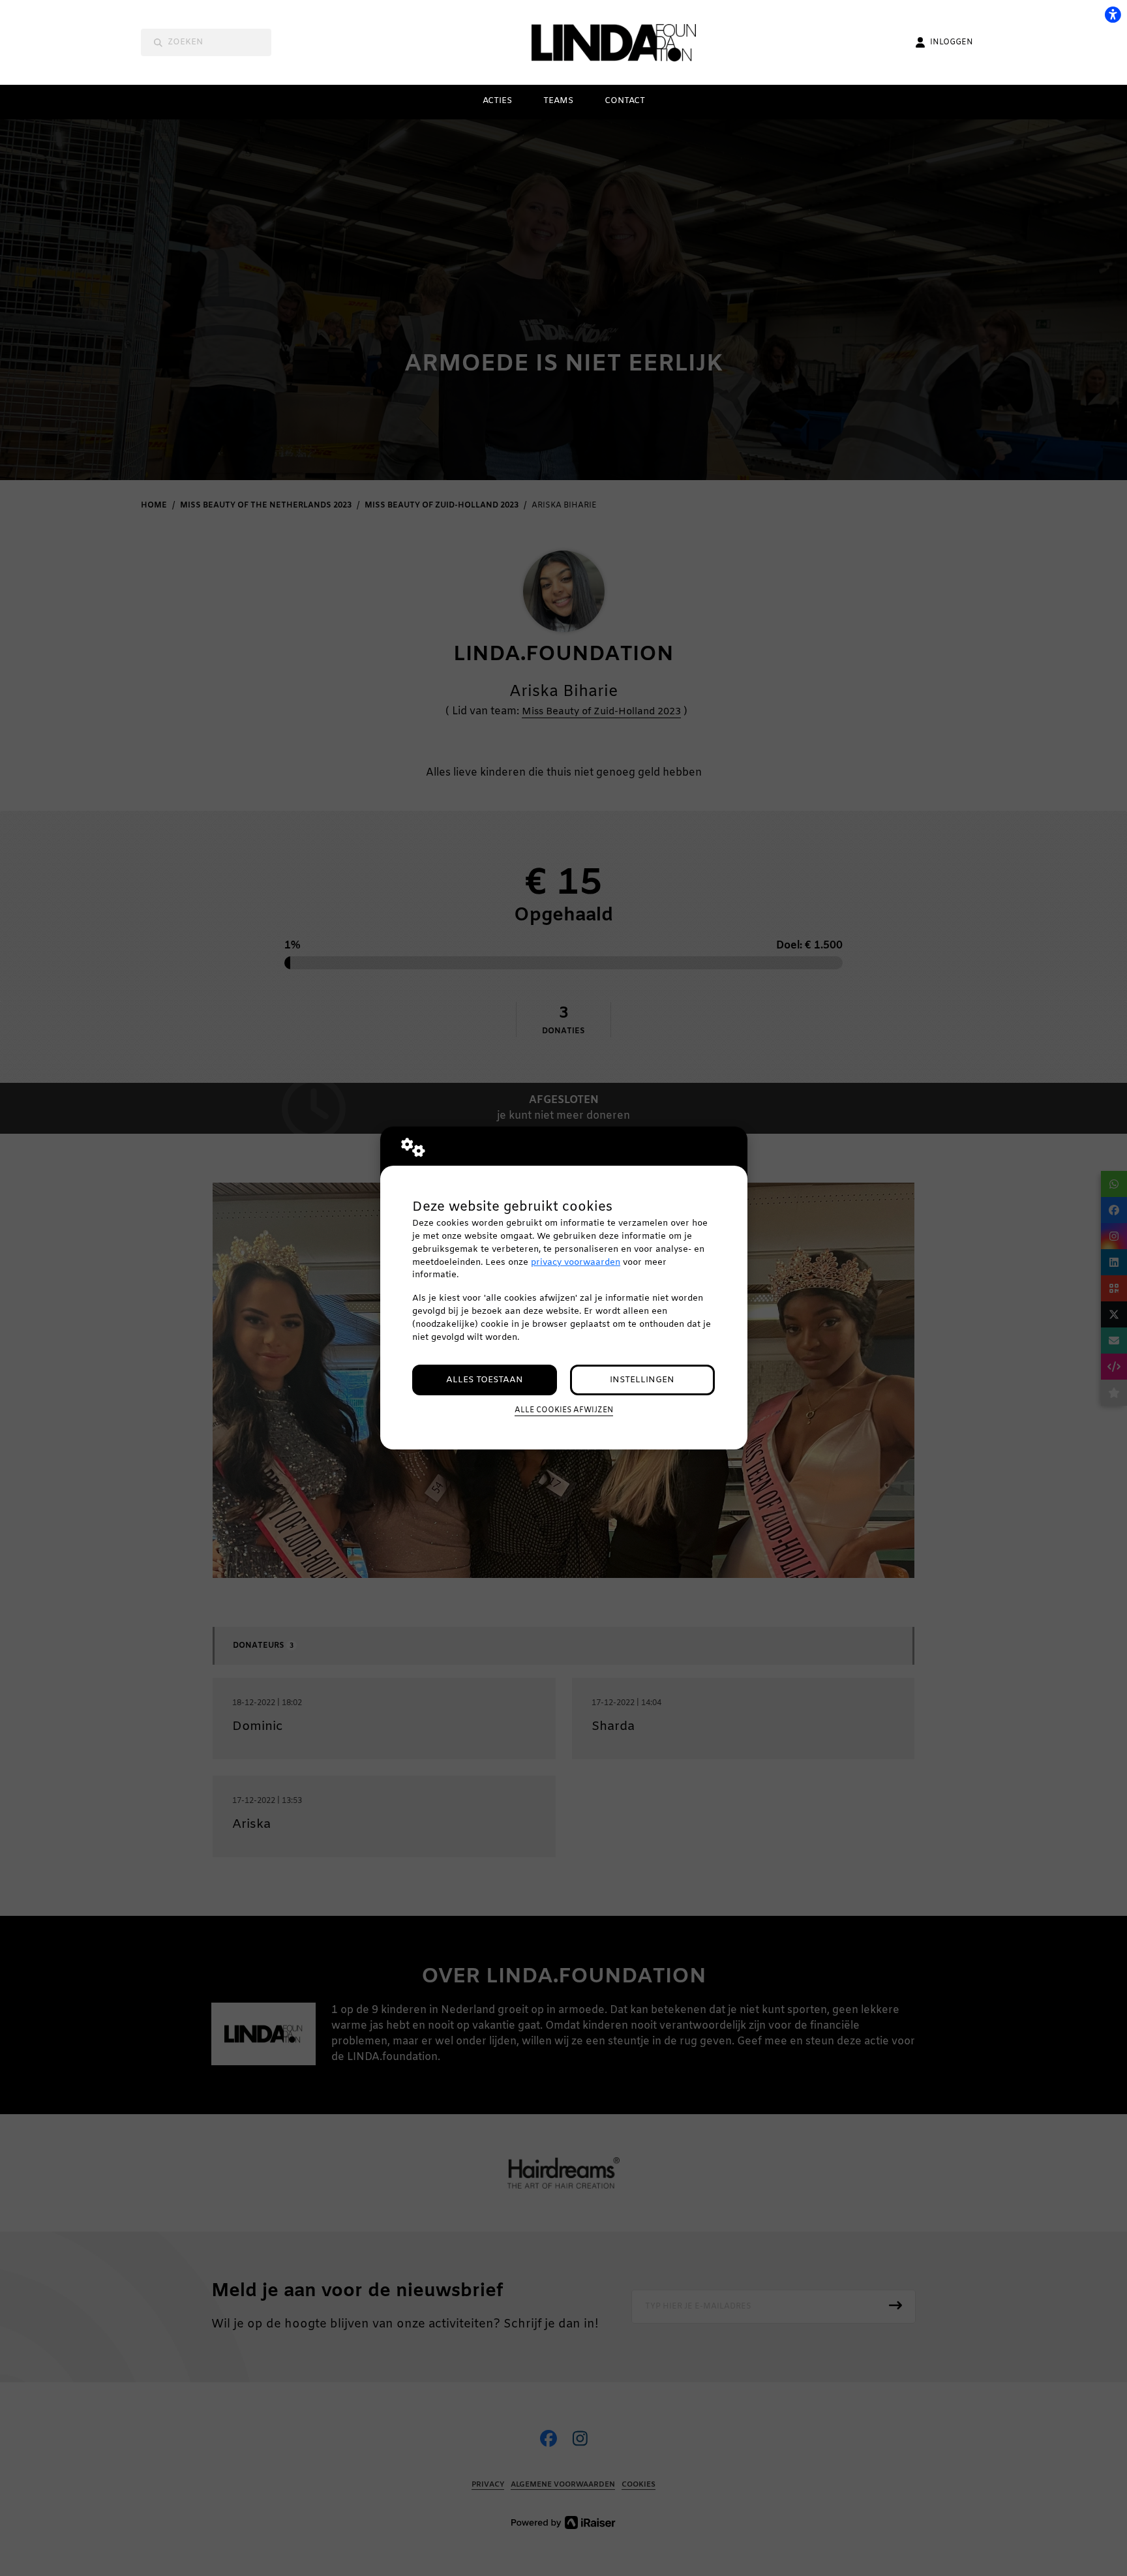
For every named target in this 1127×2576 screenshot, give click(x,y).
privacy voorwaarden (576, 1263)
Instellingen (642, 1380)
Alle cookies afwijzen (564, 1410)
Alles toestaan (485, 1380)
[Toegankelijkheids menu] (1113, 14)
